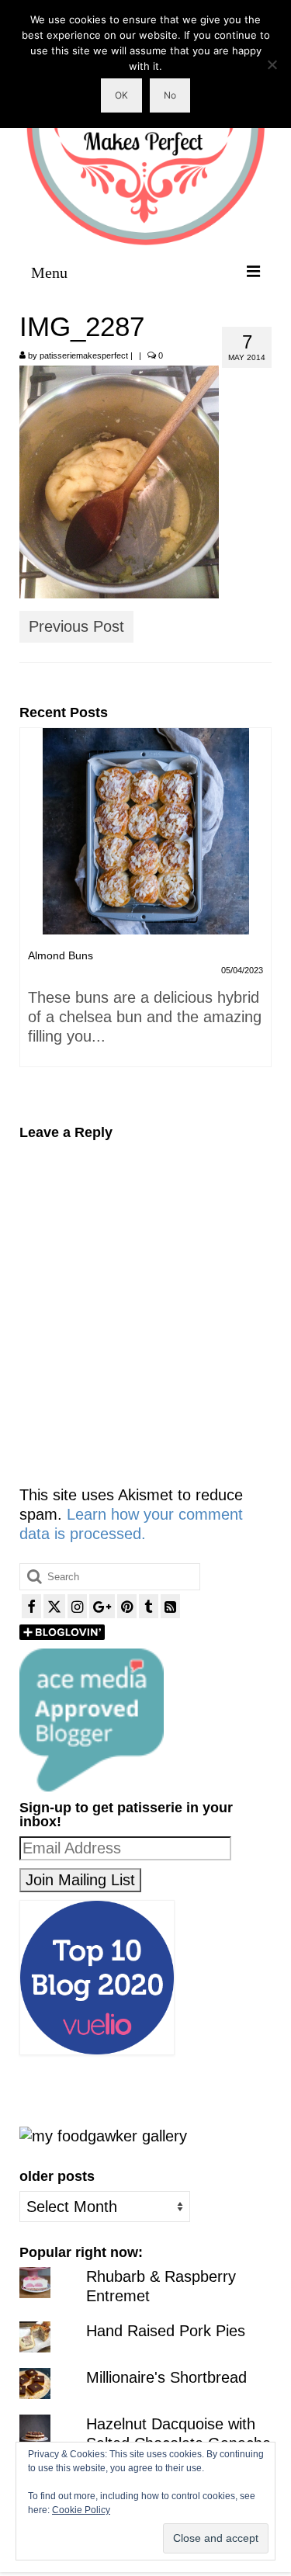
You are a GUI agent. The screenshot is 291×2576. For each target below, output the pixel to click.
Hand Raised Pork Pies (166, 2331)
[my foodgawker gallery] (103, 2134)
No (170, 95)
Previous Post (76, 626)
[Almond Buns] (145, 831)
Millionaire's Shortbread (166, 2377)
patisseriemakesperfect (84, 355)
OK (121, 95)
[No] (272, 64)
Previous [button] (33, 915)
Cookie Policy (81, 2510)
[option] (145, 905)
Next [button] (258, 915)
